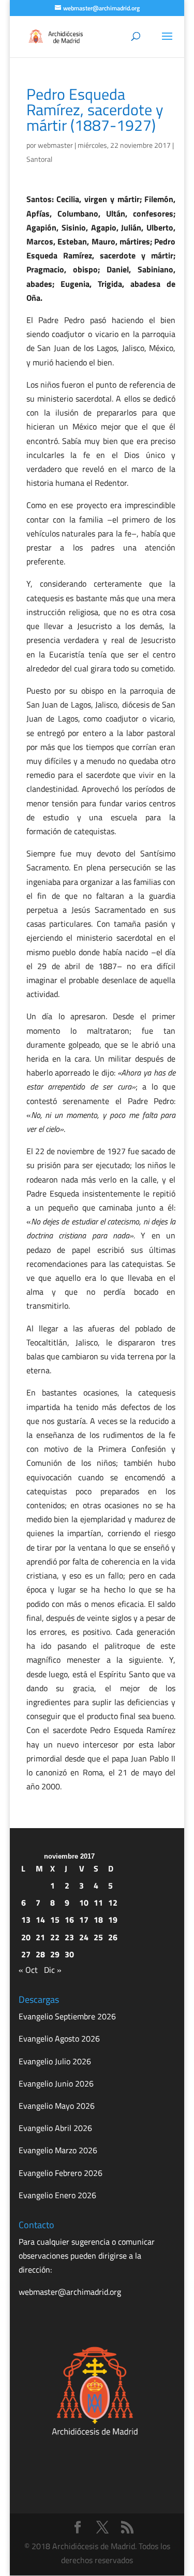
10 (84, 1903)
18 (98, 1920)
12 (113, 1903)
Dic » (53, 1970)
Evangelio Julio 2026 (55, 2061)
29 (55, 1954)
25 (98, 1937)
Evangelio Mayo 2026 (57, 2106)
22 (55, 1937)
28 (40, 1954)
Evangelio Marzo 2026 (58, 2150)
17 (84, 1920)
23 (69, 1937)
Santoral (39, 159)
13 (26, 1920)
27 (26, 1954)
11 (98, 1903)
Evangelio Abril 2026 (55, 2128)
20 (26, 1937)
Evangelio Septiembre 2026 (67, 2016)
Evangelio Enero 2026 (57, 2195)
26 (113, 1937)
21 (40, 1937)
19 (113, 1920)
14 (40, 1920)
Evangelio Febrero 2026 (61, 2173)
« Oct (28, 1970)
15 (55, 1920)
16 (69, 1920)
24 (84, 1937)
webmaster (55, 145)
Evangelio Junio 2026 (56, 2083)
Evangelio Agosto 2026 (59, 2038)
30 (69, 1954)
